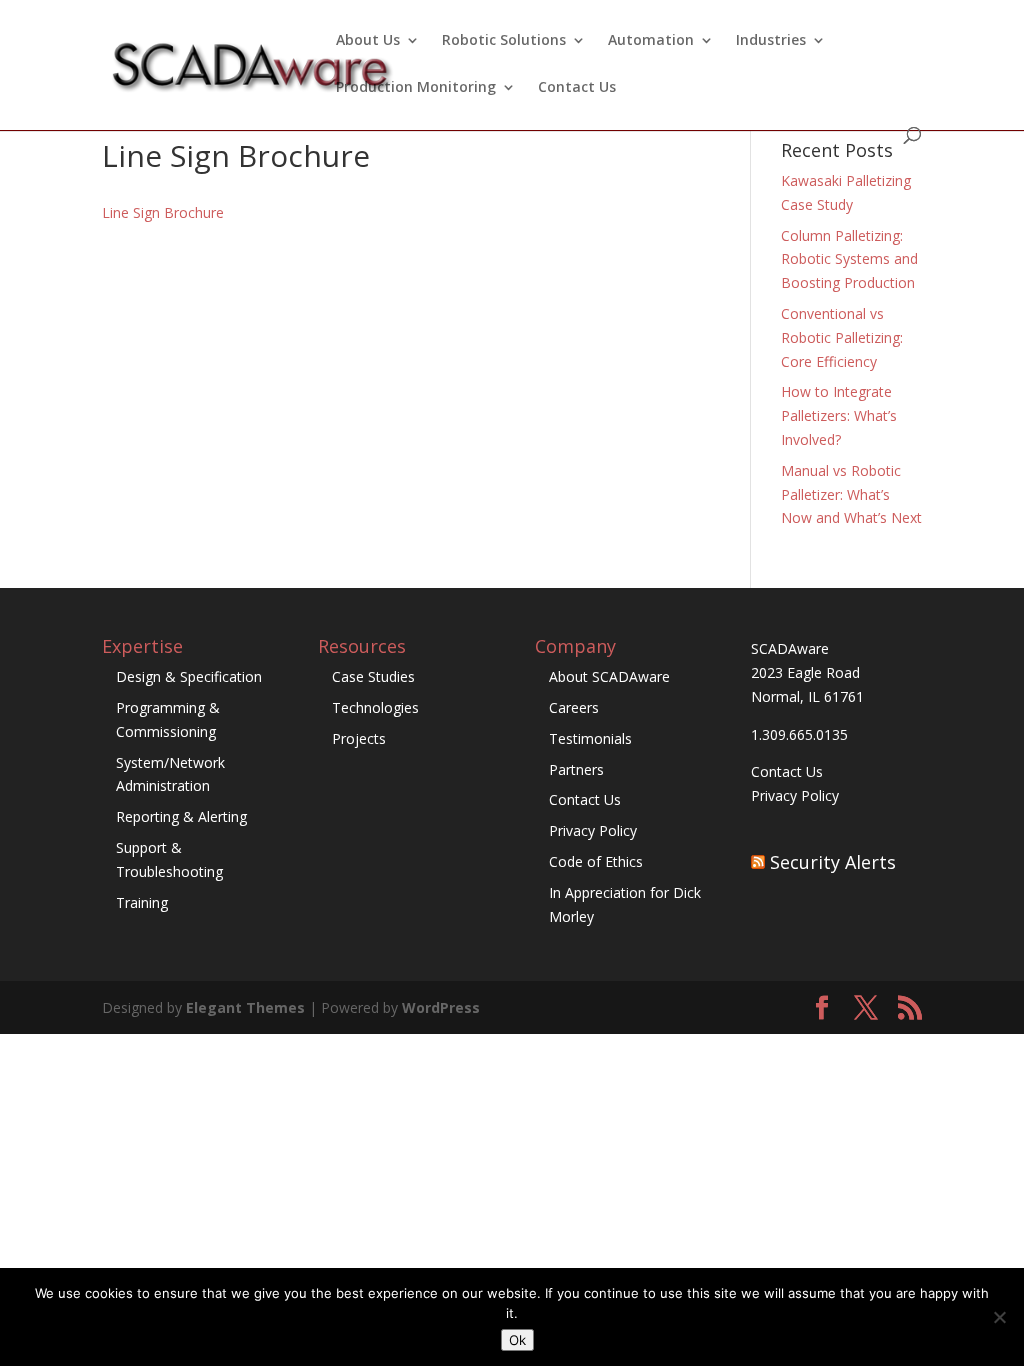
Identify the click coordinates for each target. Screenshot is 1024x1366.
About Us (368, 41)
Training (142, 902)
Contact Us (577, 88)
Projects (359, 738)
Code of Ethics (596, 861)
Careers (574, 707)
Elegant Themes (245, 1007)
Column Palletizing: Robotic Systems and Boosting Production (849, 259)
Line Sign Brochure (163, 212)
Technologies (375, 707)
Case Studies (373, 676)
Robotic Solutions (504, 41)
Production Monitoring (416, 88)
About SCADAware (609, 676)
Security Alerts (833, 862)
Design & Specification (189, 676)
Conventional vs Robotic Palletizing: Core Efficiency (842, 337)
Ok (517, 1340)
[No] (999, 1317)
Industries (771, 41)
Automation (651, 41)
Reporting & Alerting (181, 816)
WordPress (441, 1007)
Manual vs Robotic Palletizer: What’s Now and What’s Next (851, 494)
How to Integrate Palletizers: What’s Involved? (839, 415)
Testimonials (590, 738)
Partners (576, 769)
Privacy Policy (593, 830)
